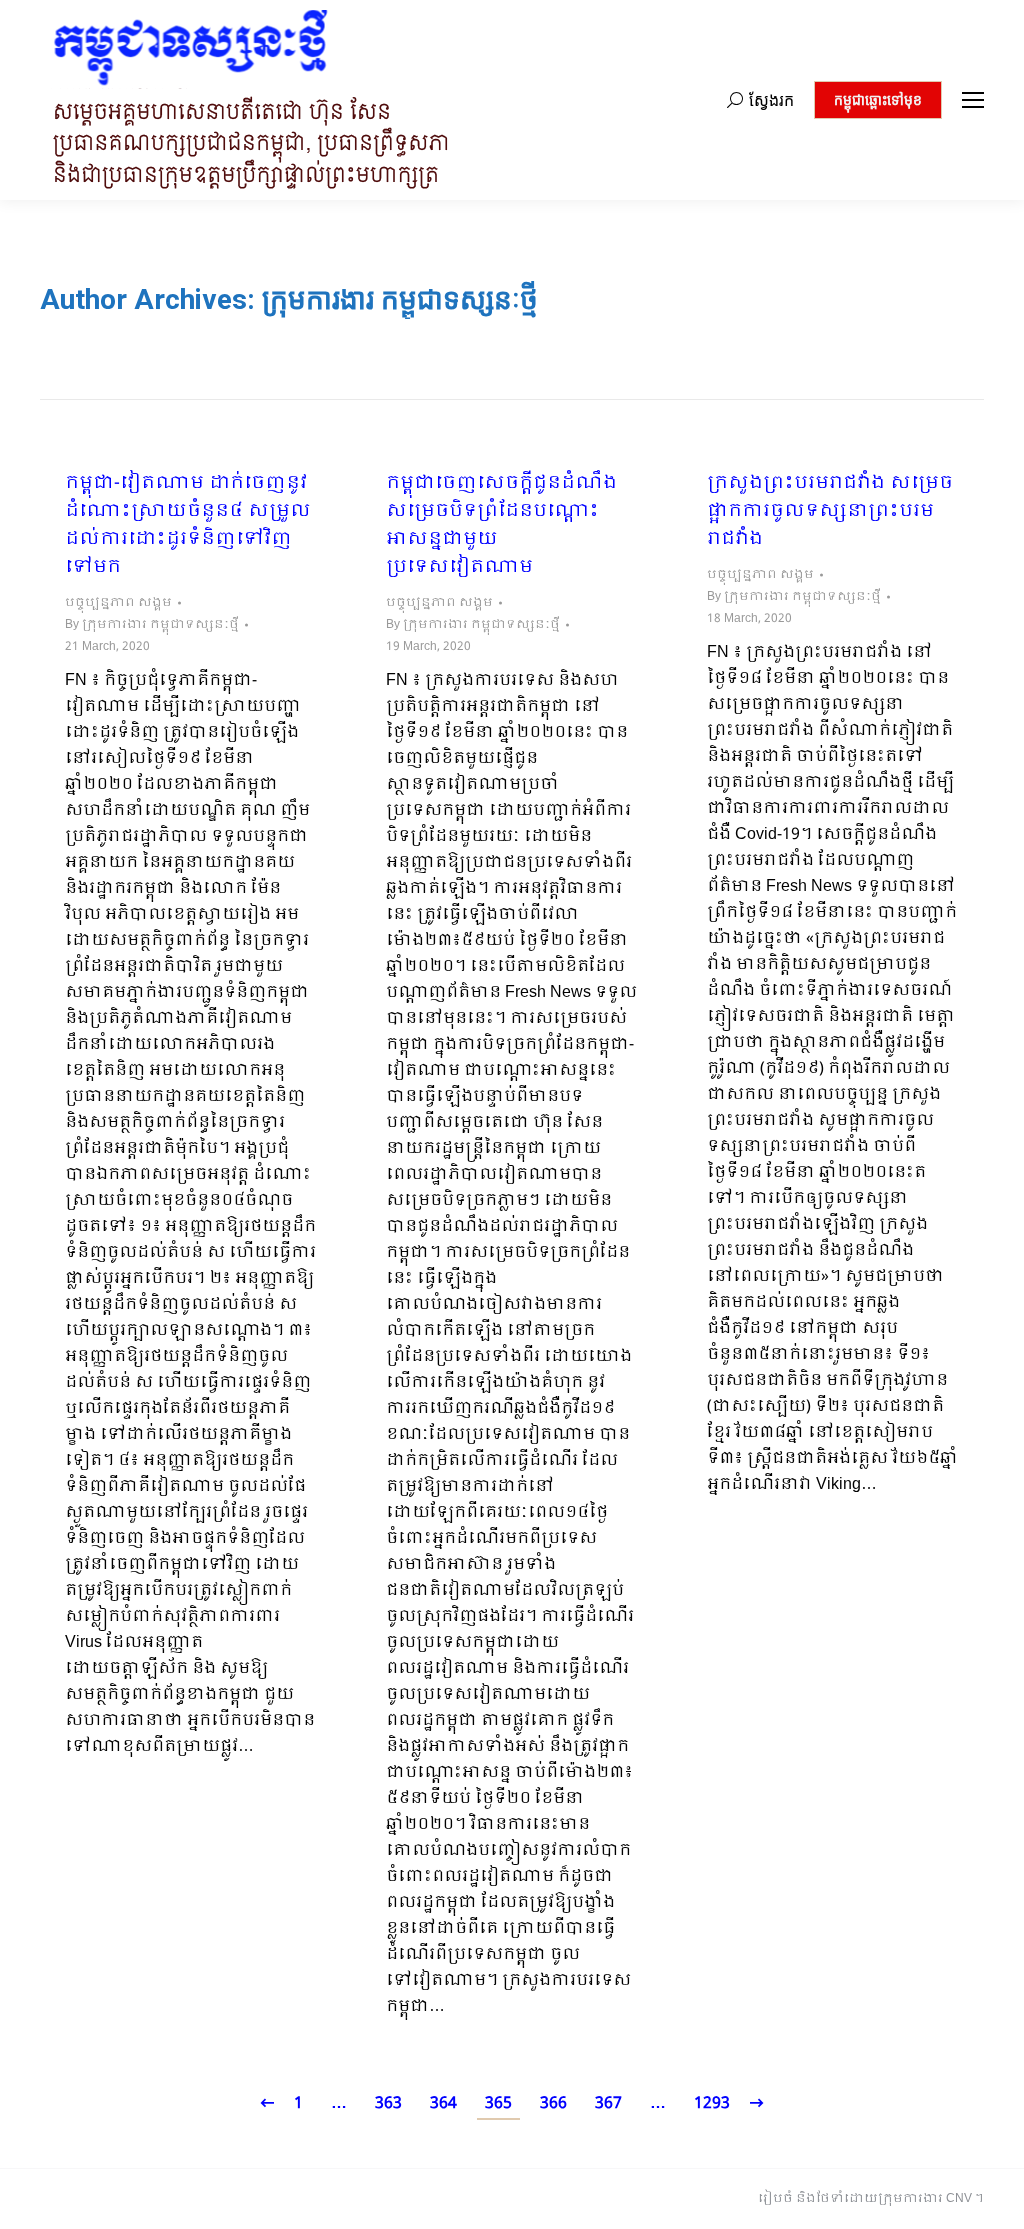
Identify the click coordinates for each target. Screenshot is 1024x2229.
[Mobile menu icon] (973, 100)
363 (388, 2103)
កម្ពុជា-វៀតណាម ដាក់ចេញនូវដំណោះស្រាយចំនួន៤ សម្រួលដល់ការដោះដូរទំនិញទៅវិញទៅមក (188, 526)
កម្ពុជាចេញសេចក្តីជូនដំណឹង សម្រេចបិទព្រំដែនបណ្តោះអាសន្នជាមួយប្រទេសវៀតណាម (501, 526)
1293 (712, 2103)
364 (443, 2103)
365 (498, 2103)
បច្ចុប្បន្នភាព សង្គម (118, 603)
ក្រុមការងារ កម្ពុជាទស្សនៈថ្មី (400, 299)
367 (608, 2103)
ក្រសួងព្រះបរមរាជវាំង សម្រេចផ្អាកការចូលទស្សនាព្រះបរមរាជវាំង (830, 512)
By (152, 625)
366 (553, 2103)
